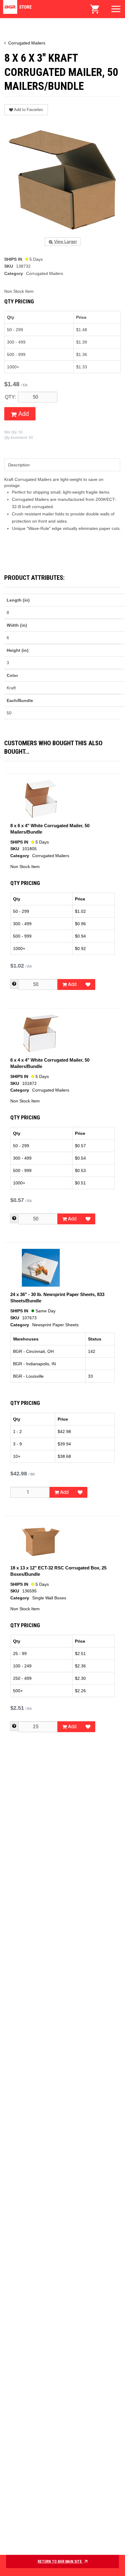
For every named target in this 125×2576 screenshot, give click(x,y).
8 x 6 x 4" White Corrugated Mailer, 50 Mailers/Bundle (50, 829)
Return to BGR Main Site (60, 2561)
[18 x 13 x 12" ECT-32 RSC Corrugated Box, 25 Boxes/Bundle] (41, 1541)
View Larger (66, 242)
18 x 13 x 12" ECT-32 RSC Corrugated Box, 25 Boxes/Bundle (58, 1571)
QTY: (10, 397)
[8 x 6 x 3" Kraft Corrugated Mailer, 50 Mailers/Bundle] (62, 179)
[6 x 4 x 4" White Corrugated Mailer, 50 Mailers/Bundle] (41, 1033)
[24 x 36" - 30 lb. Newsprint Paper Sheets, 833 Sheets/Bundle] (41, 1268)
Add (23, 414)
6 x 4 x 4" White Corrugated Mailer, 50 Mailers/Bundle (50, 1063)
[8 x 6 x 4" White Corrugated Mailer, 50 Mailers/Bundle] (41, 799)
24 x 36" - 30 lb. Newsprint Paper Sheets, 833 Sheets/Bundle (57, 1298)
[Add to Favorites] (88, 984)
